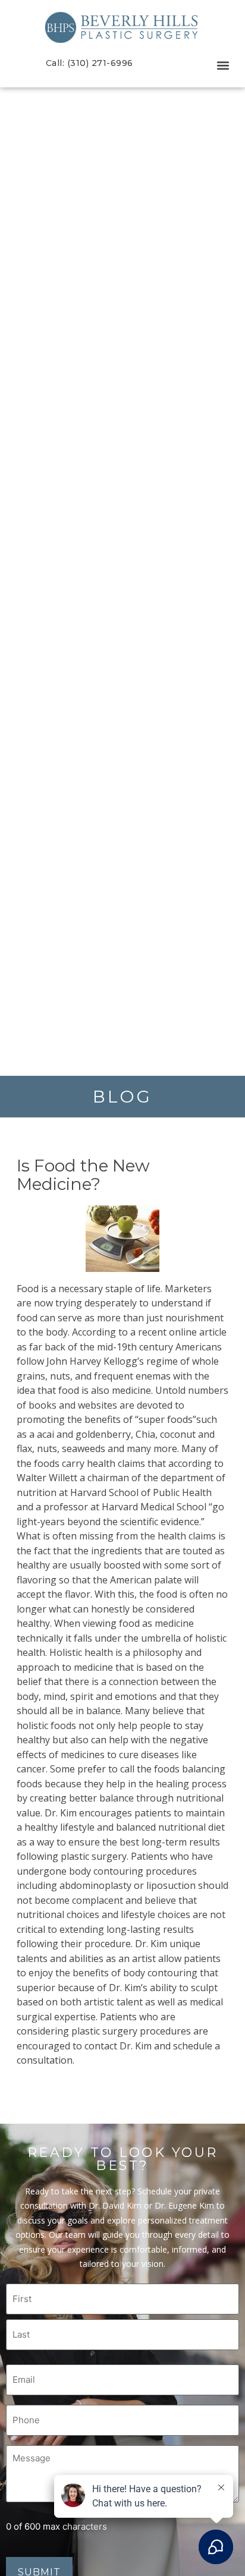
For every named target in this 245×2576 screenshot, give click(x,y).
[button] (223, 66)
